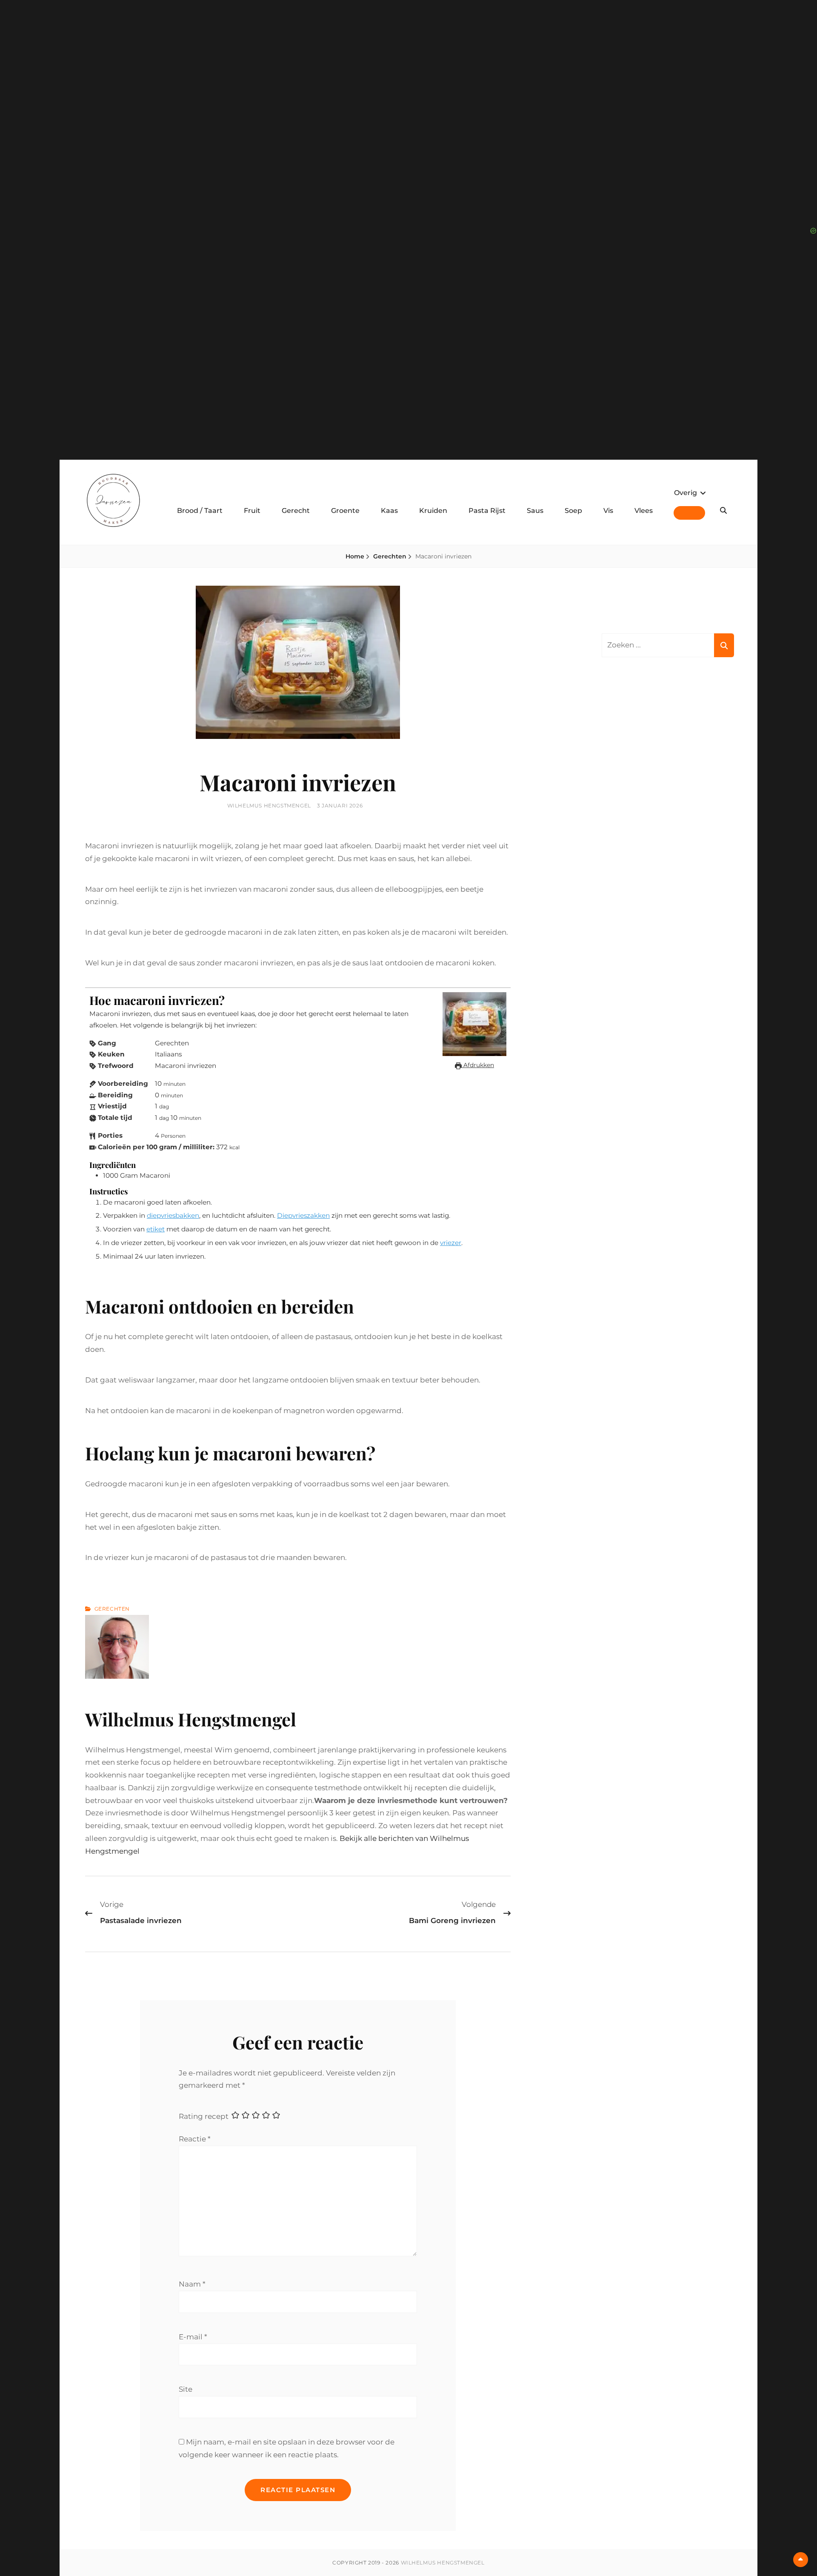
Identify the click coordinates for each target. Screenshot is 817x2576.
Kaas (389, 511)
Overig (686, 493)
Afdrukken (478, 1065)
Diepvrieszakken (303, 1215)
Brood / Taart (200, 511)
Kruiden (433, 511)
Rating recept (204, 2116)
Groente (345, 511)
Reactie (195, 2139)
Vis (608, 511)
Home (355, 556)
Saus (535, 511)
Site (186, 2389)
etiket (156, 1229)
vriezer (451, 1243)
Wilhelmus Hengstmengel (269, 806)
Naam (192, 2284)
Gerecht (296, 511)
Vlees (644, 511)
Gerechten (390, 556)
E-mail (193, 2337)
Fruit (252, 511)
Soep (573, 511)
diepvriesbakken (173, 1215)
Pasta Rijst (487, 511)
